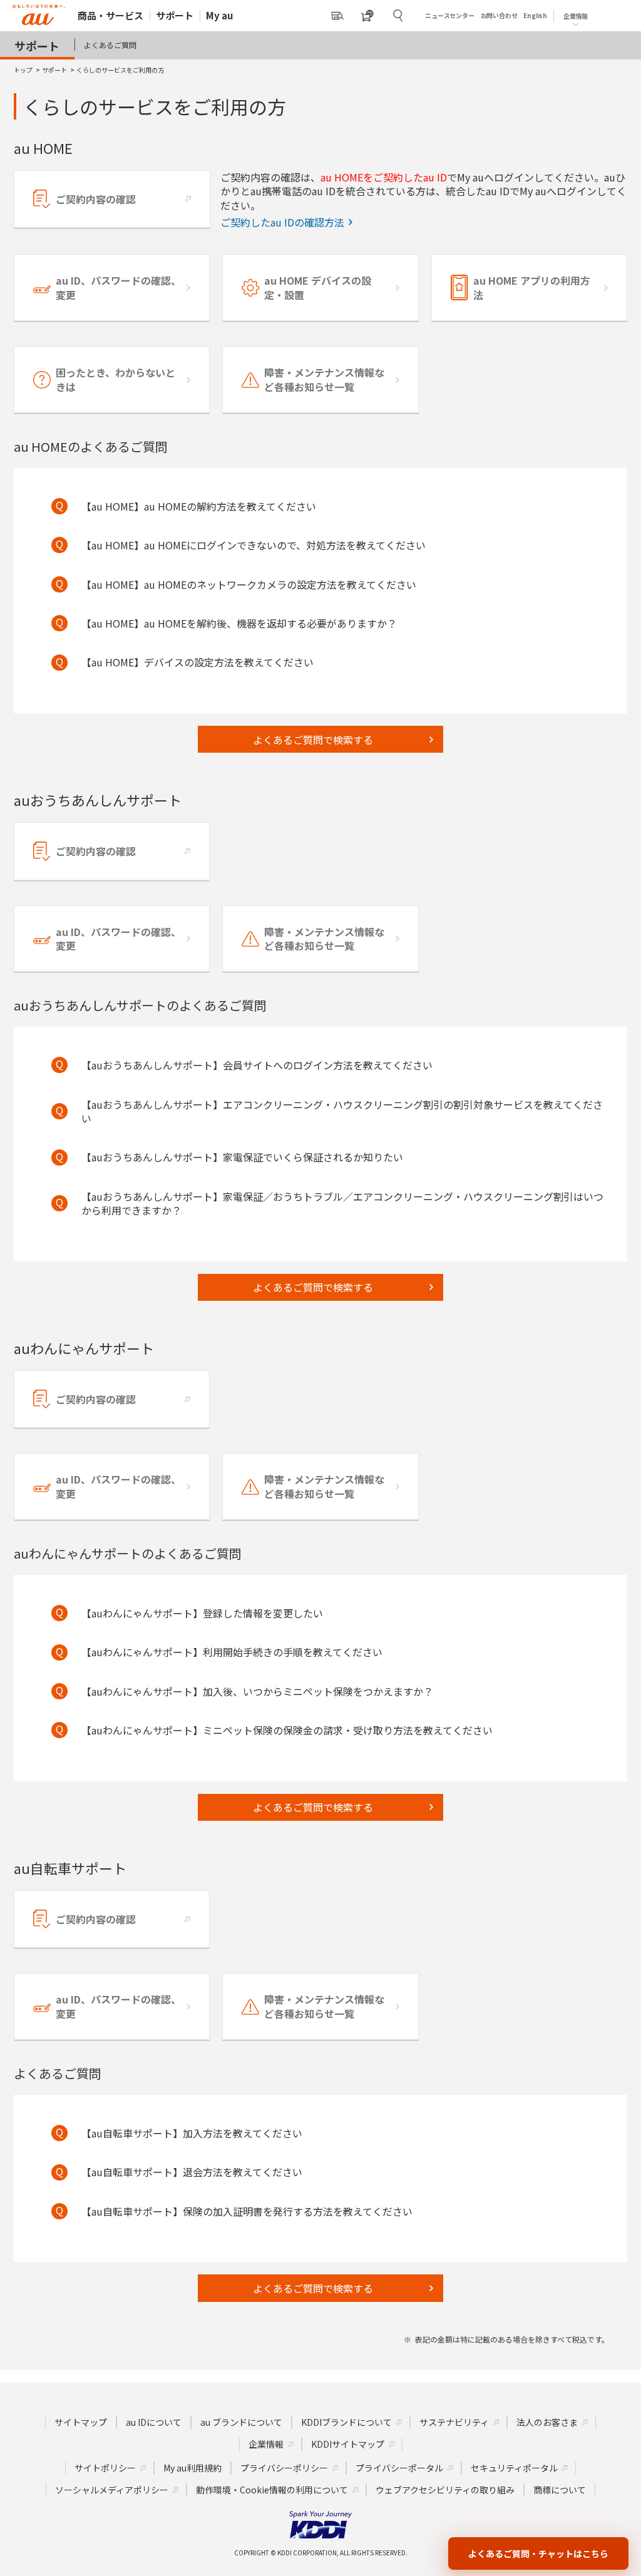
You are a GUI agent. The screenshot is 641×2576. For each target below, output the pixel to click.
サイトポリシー (105, 2468)
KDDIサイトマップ (348, 2444)
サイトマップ (81, 2422)
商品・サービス (110, 15)
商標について (560, 2490)
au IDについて (154, 2422)
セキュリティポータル (514, 2468)
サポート (175, 15)
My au (219, 15)
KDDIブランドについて (346, 2422)
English (535, 15)
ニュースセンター (449, 15)
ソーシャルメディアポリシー (112, 2490)
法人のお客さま (547, 2422)
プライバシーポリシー (284, 2468)
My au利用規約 (192, 2468)
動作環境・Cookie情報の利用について (272, 2490)
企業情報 (266, 2444)
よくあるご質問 (110, 45)
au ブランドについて (241, 2422)
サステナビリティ (454, 2422)
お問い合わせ (499, 15)
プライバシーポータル (399, 2468)
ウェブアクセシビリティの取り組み (445, 2490)
